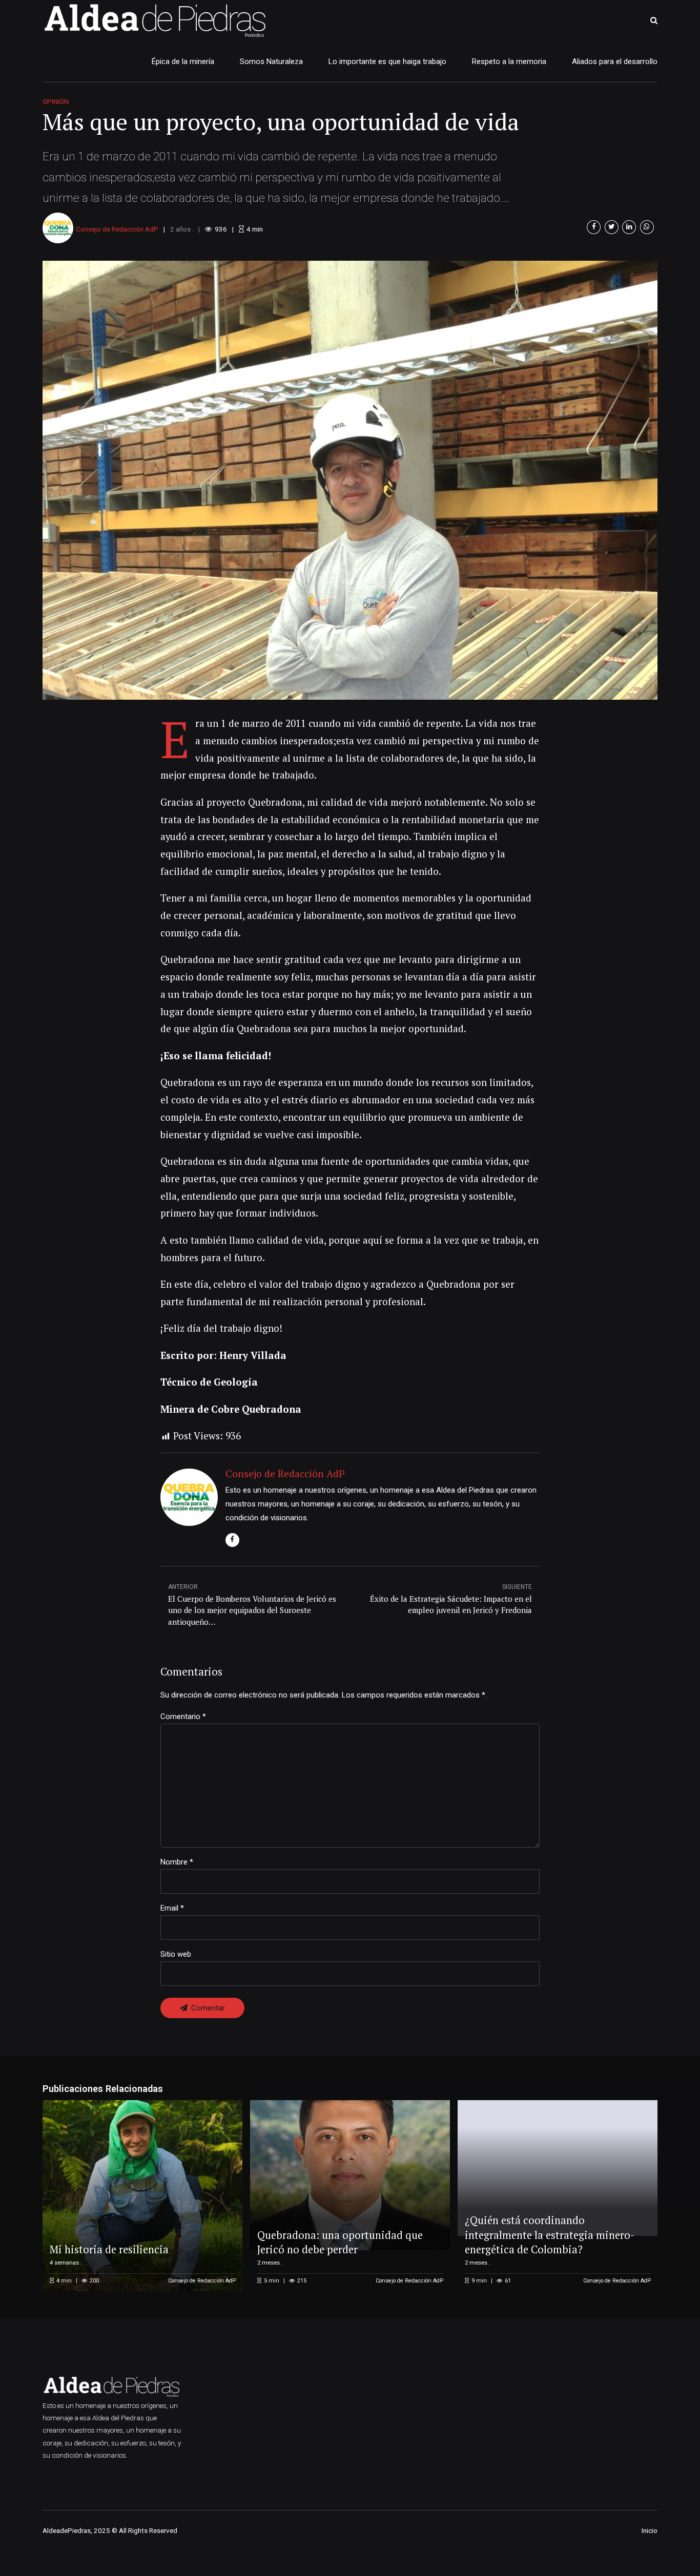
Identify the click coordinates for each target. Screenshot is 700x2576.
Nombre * (177, 1862)
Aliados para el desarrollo (615, 61)
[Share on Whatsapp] (647, 227)
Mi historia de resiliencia (109, 2249)
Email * (172, 1908)
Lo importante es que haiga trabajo (387, 61)
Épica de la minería (183, 61)
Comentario (183, 1716)
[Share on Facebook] (594, 227)
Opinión (56, 101)
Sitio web (176, 1954)
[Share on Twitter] (612, 227)
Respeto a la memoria (509, 61)
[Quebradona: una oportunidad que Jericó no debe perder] (348, 2175)
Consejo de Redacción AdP (117, 229)
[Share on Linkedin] (629, 227)
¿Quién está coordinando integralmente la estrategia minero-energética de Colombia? (550, 2235)
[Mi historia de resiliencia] (141, 2195)
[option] (350, 480)
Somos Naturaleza (271, 61)
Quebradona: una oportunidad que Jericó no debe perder (340, 2242)
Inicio (650, 2530)
